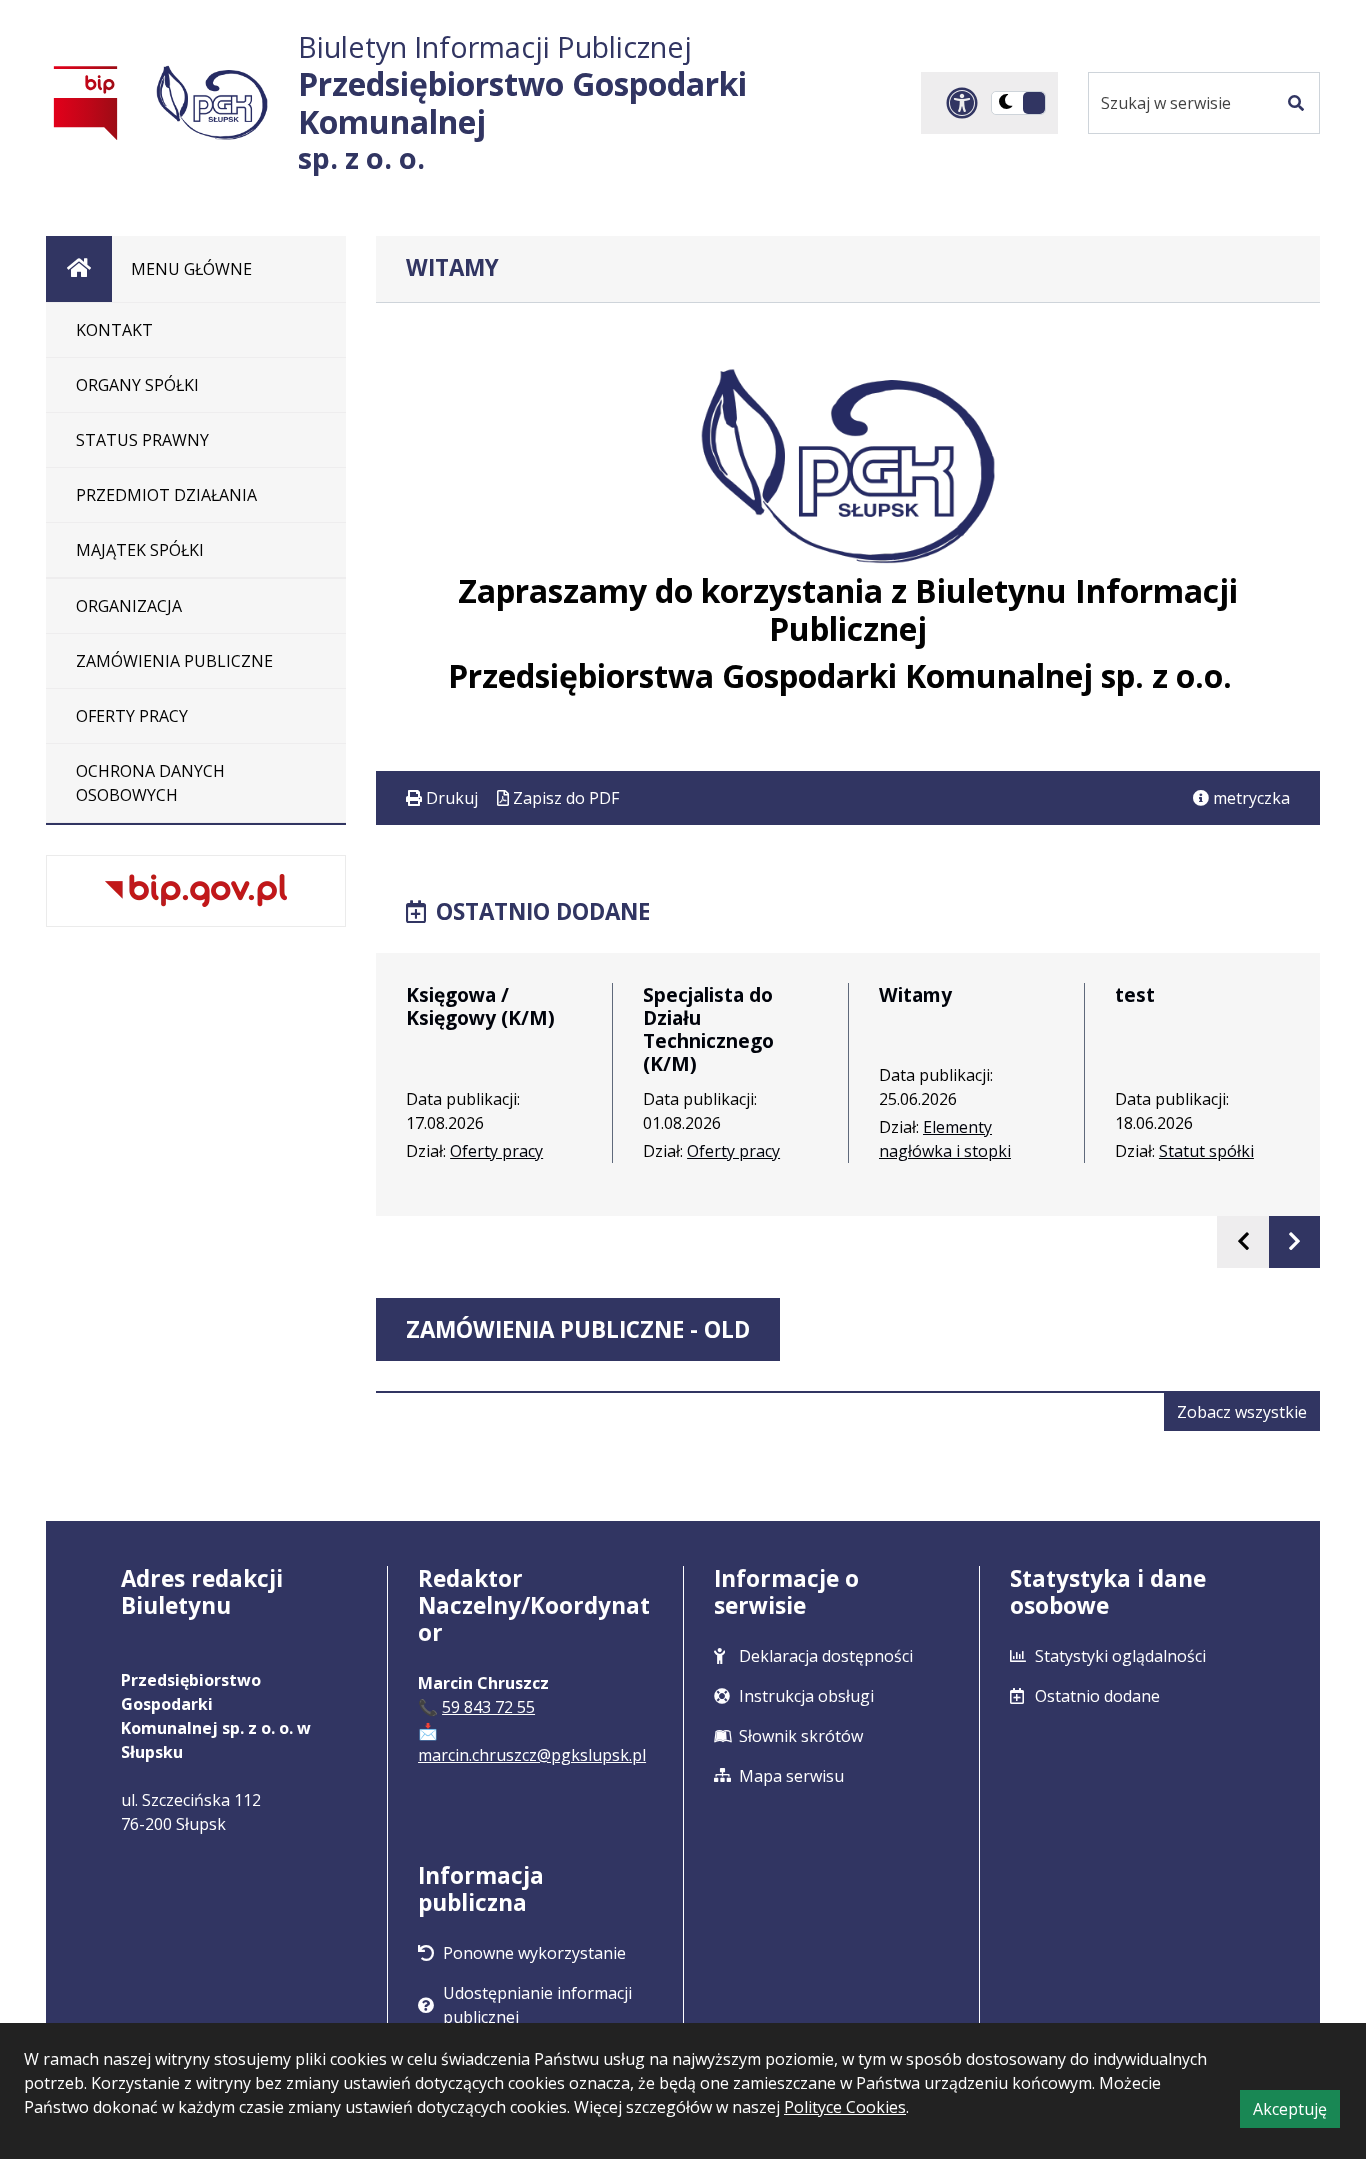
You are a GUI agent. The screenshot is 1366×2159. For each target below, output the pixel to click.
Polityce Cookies (845, 2107)
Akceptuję (1296, 2112)
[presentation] (1242, 1241)
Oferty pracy (496, 1151)
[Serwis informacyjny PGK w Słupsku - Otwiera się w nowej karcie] (212, 102)
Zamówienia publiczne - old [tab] (578, 1329)
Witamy (915, 994)
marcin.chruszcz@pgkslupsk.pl (532, 1755)
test (1135, 994)
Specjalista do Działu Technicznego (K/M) (708, 1029)
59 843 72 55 (488, 1707)
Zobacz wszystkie (1248, 1415)
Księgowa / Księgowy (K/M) (480, 1006)
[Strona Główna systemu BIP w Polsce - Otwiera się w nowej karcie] (86, 102)
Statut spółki (1206, 1151)
